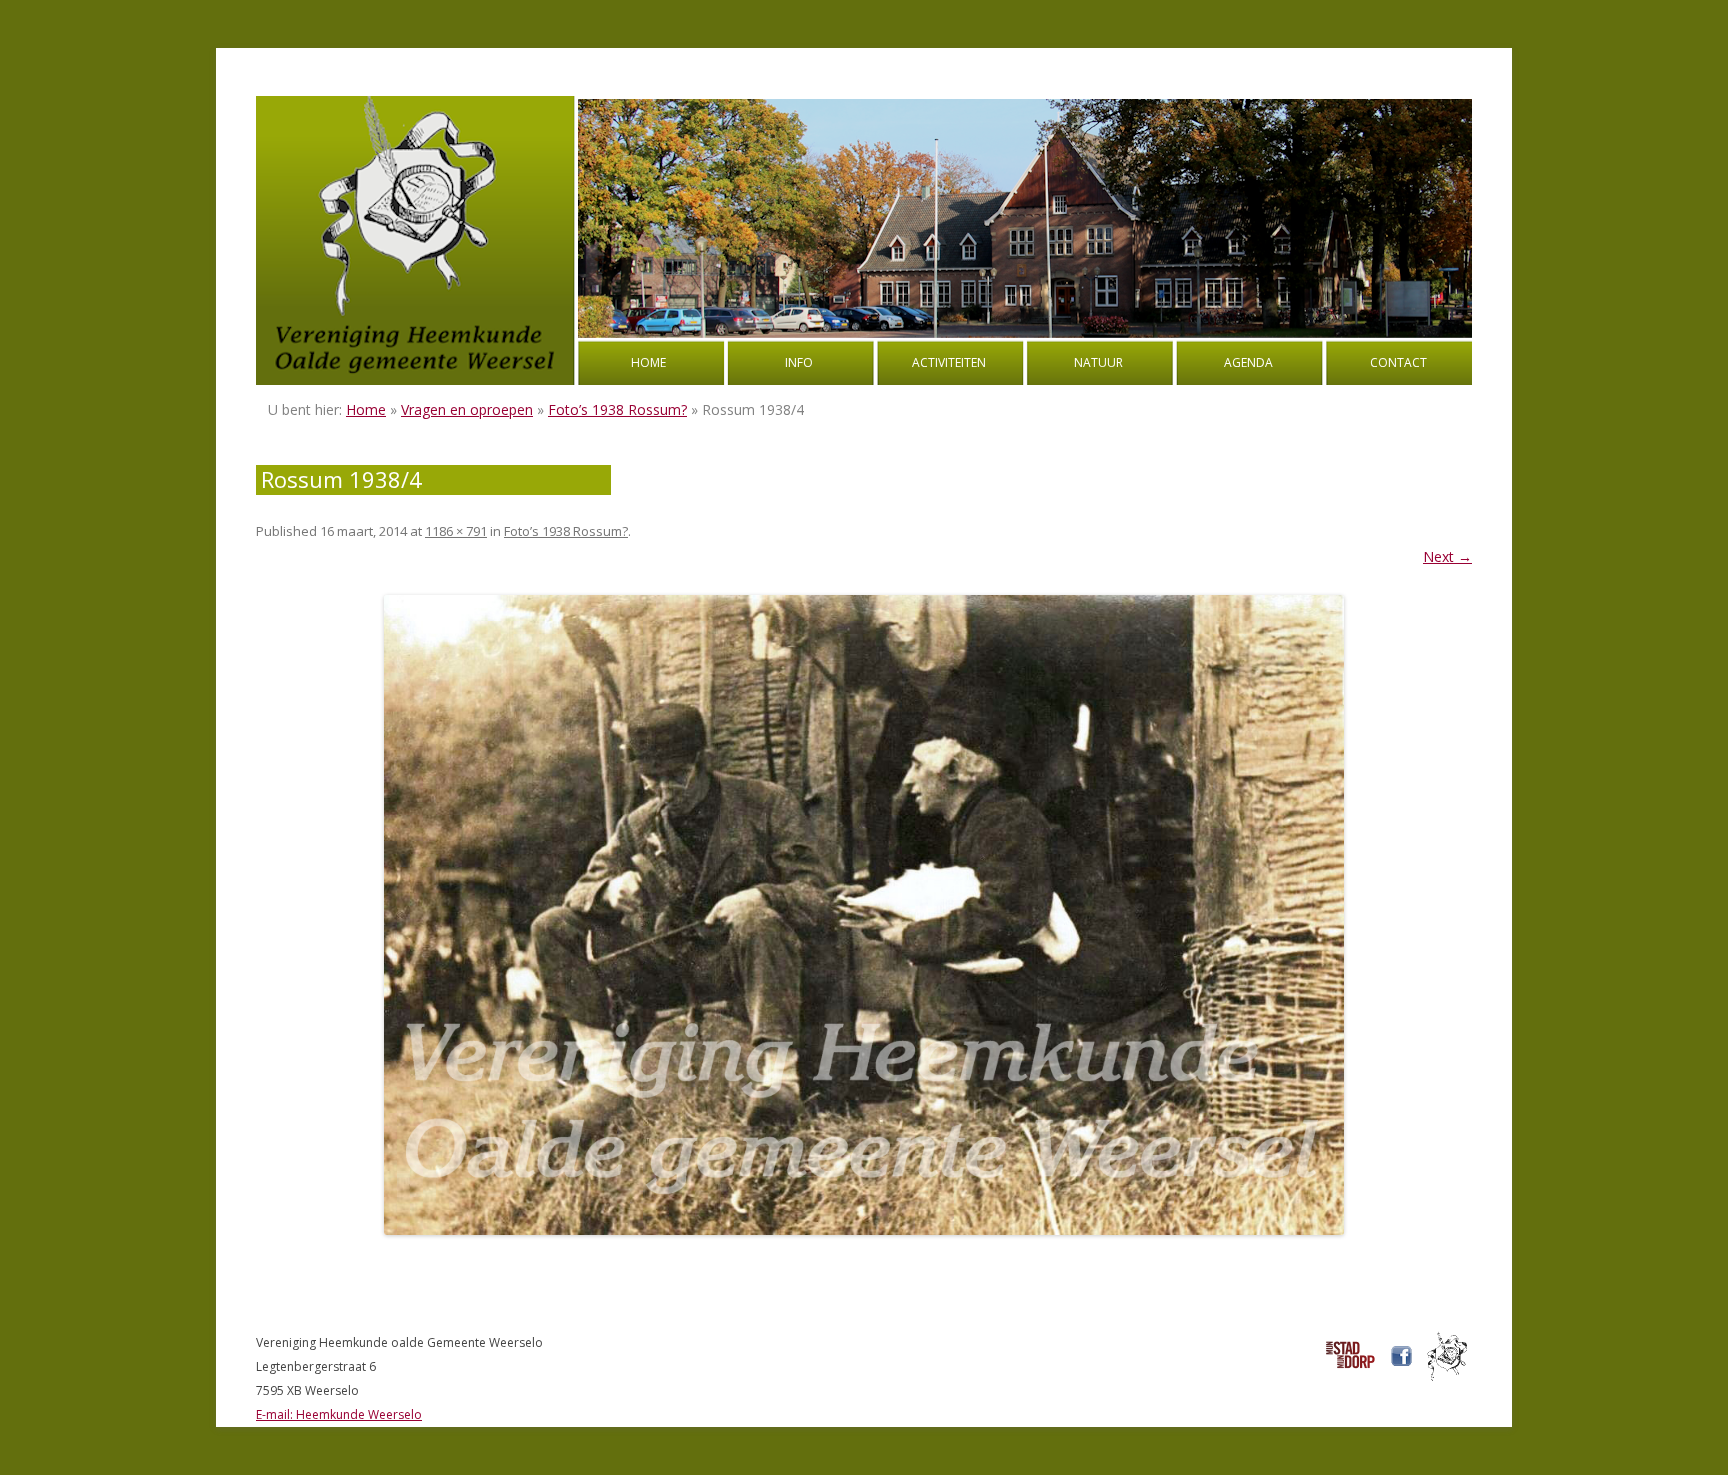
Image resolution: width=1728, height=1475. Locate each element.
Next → (1447, 556)
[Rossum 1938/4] (864, 915)
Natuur (1098, 362)
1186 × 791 (456, 531)
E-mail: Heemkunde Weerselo (339, 1414)
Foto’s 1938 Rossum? (617, 409)
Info (799, 362)
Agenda (1248, 362)
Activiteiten (949, 362)
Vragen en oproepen (467, 409)
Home (648, 362)
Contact (1398, 362)
